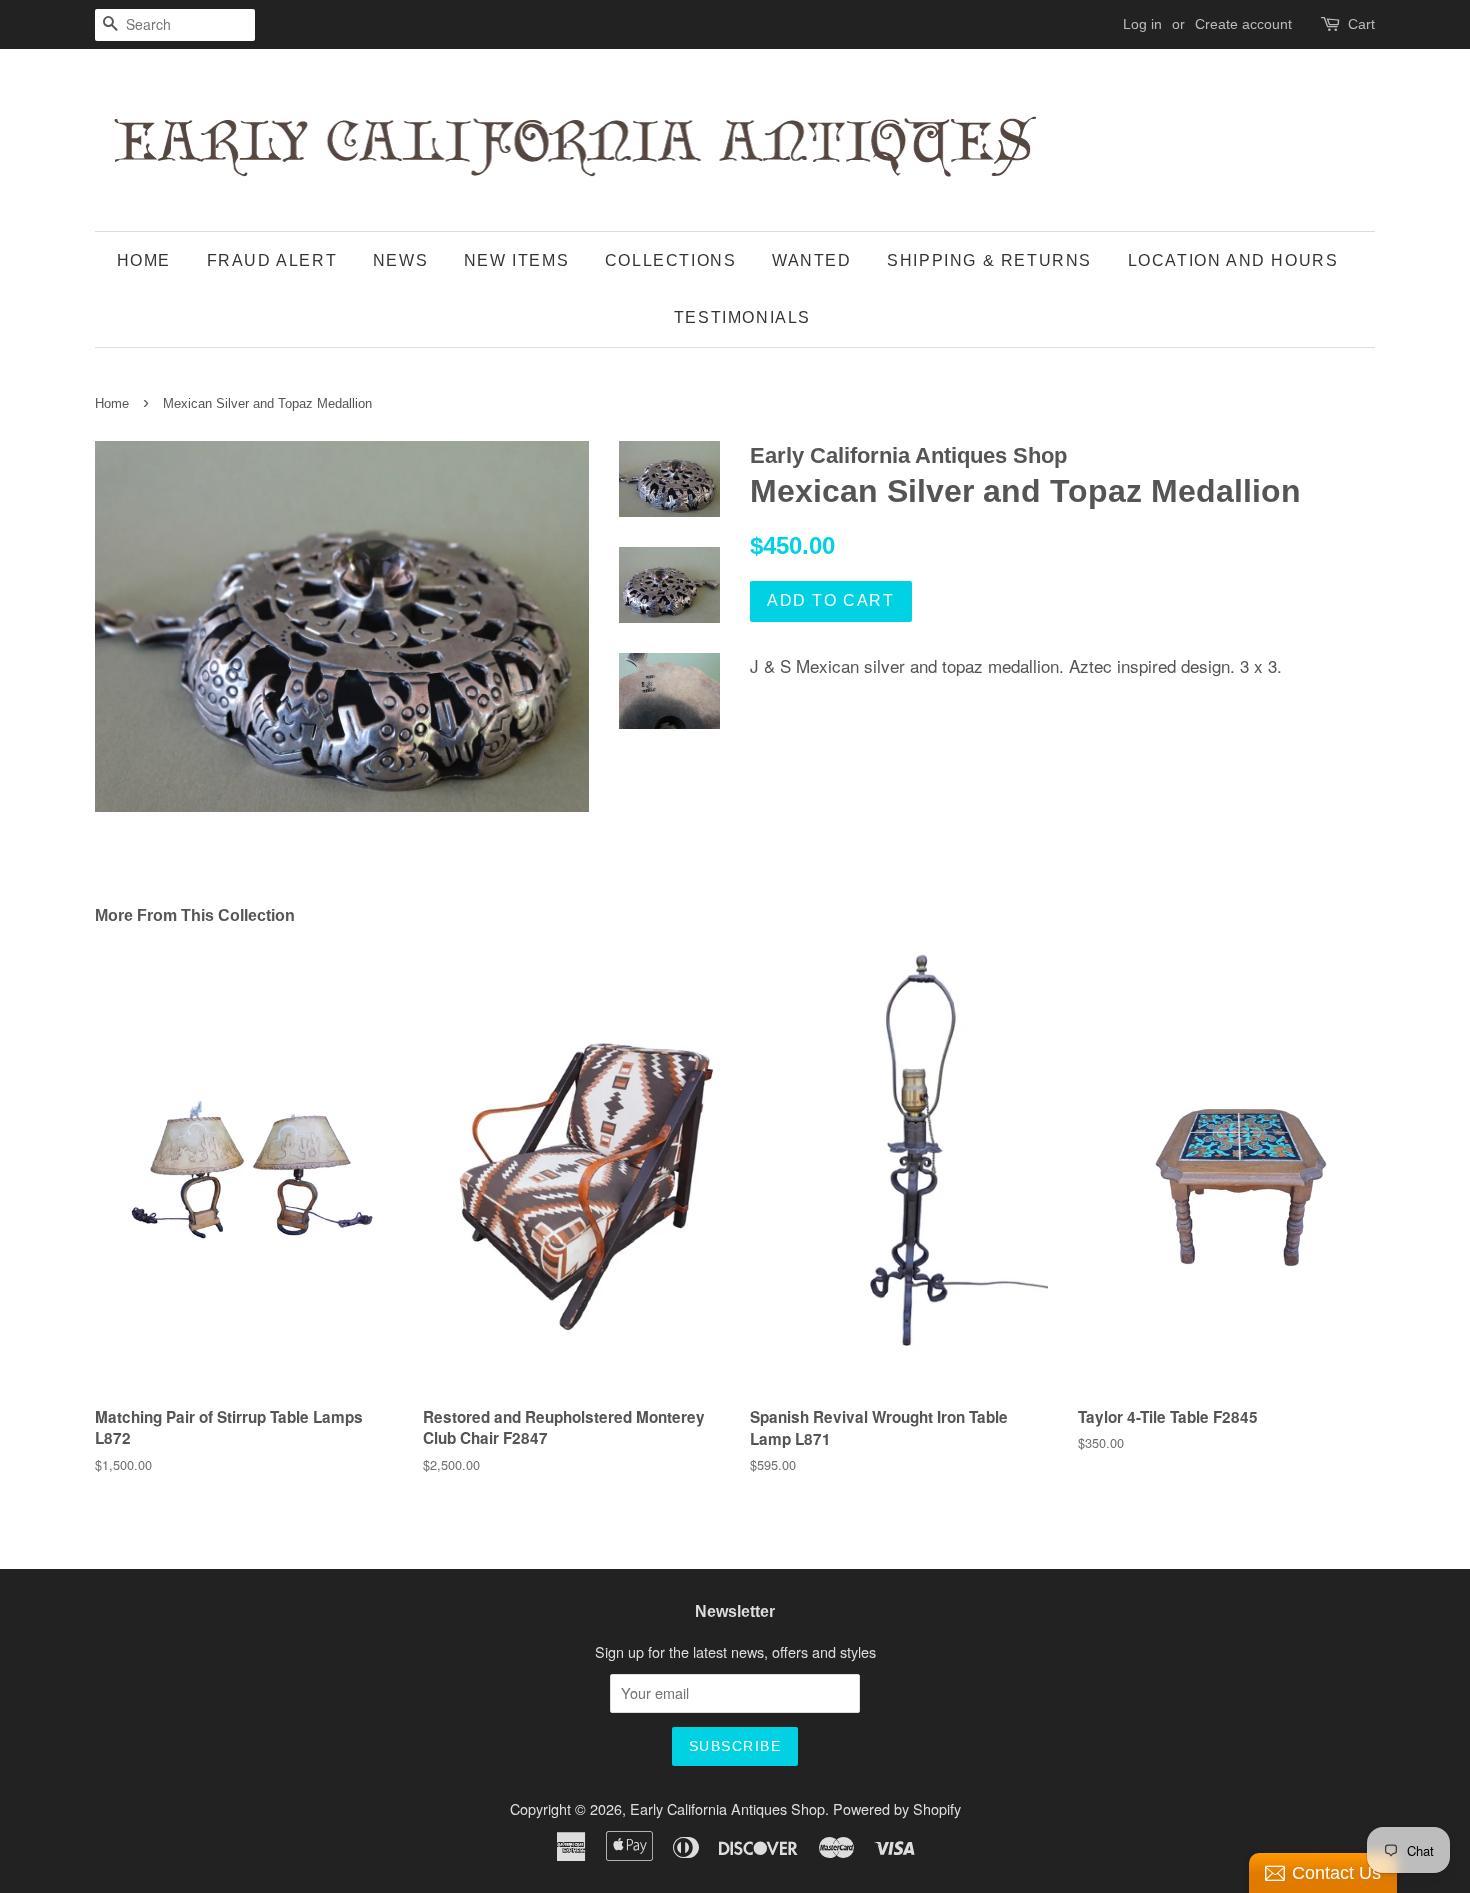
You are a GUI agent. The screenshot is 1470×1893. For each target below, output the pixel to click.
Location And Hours (1233, 260)
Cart (1361, 24)
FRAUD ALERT (272, 260)
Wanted (812, 260)
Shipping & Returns (989, 260)
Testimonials (742, 317)
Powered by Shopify (897, 1808)
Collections (671, 260)
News (400, 260)
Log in (1142, 24)
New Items (516, 260)
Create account (1243, 24)
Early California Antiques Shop (727, 1808)
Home (144, 260)
